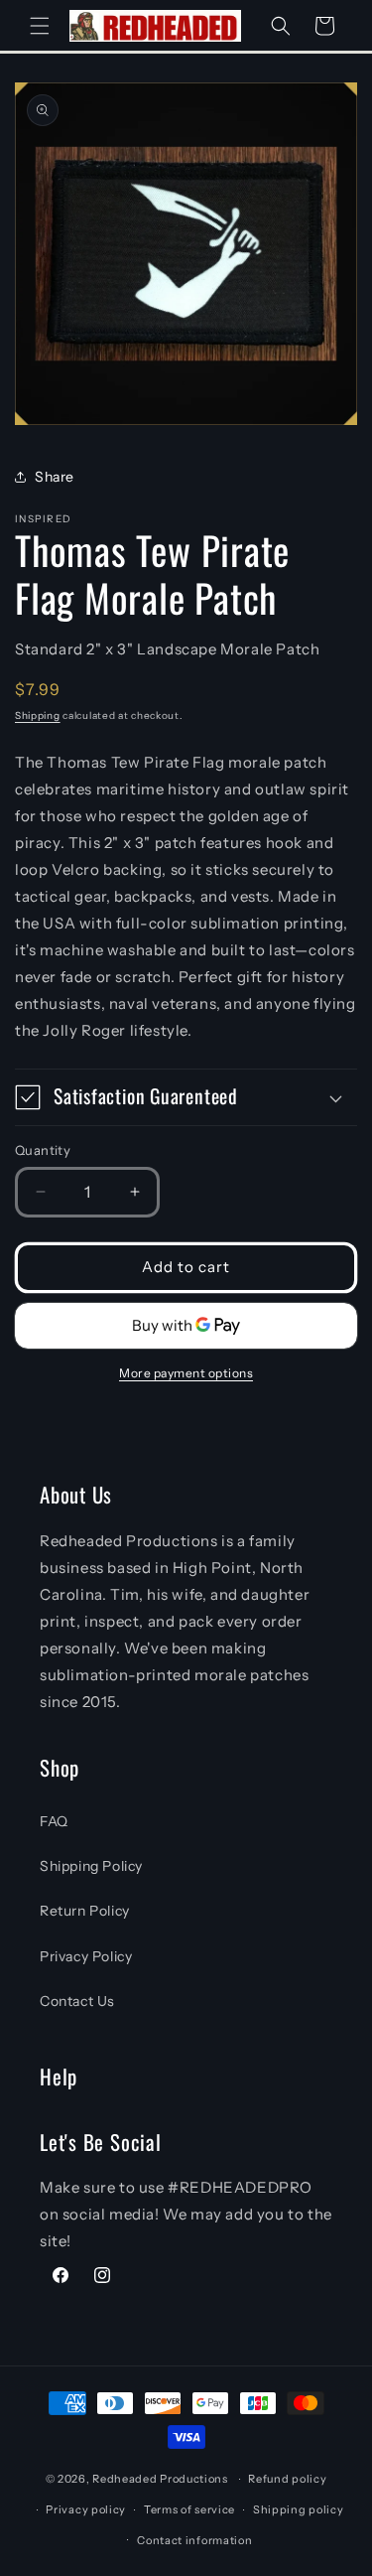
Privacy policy (86, 2509)
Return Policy (85, 1911)
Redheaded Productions (160, 2479)
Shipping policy (299, 2509)
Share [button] (55, 477)
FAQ (54, 1821)
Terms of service (189, 2509)
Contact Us (77, 2001)
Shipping (38, 716)
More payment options (186, 1373)
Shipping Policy (91, 1866)
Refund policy (287, 2479)
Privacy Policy (86, 1956)
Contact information (194, 2540)
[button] (40, 26)
